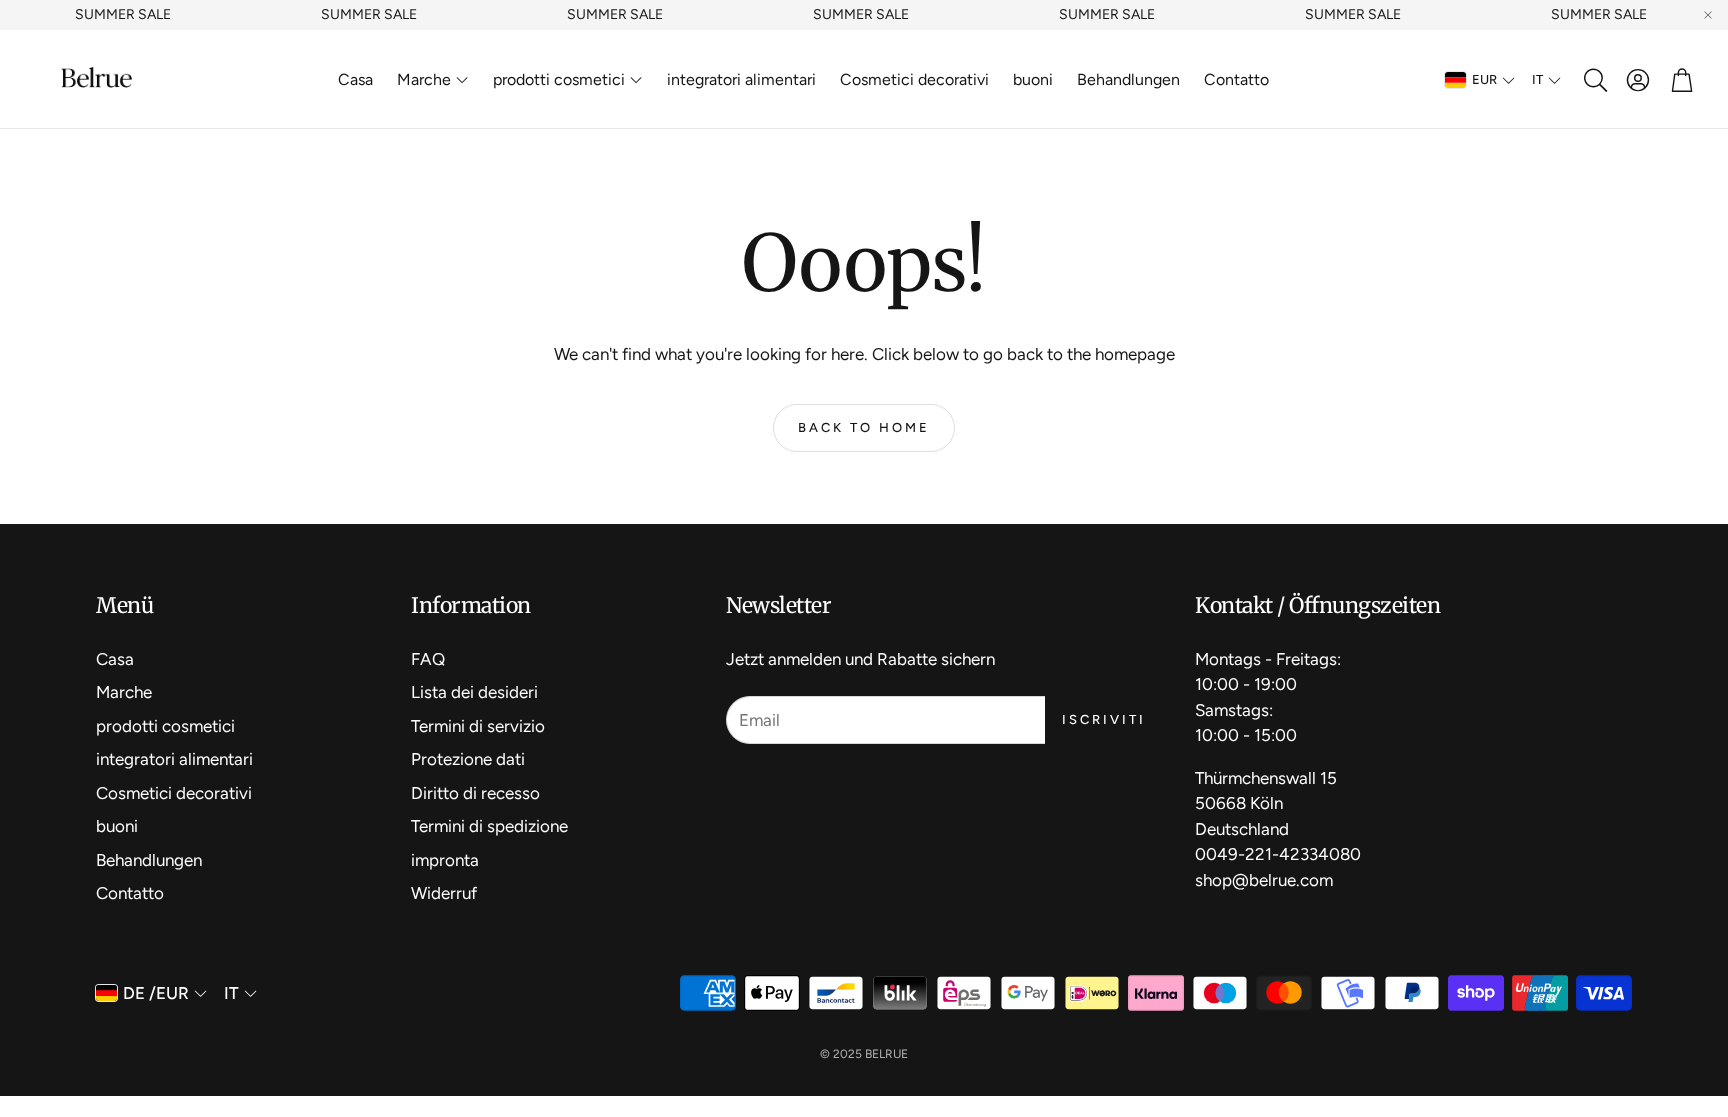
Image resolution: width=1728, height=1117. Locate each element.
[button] (1594, 80)
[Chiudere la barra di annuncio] (1708, 15)
